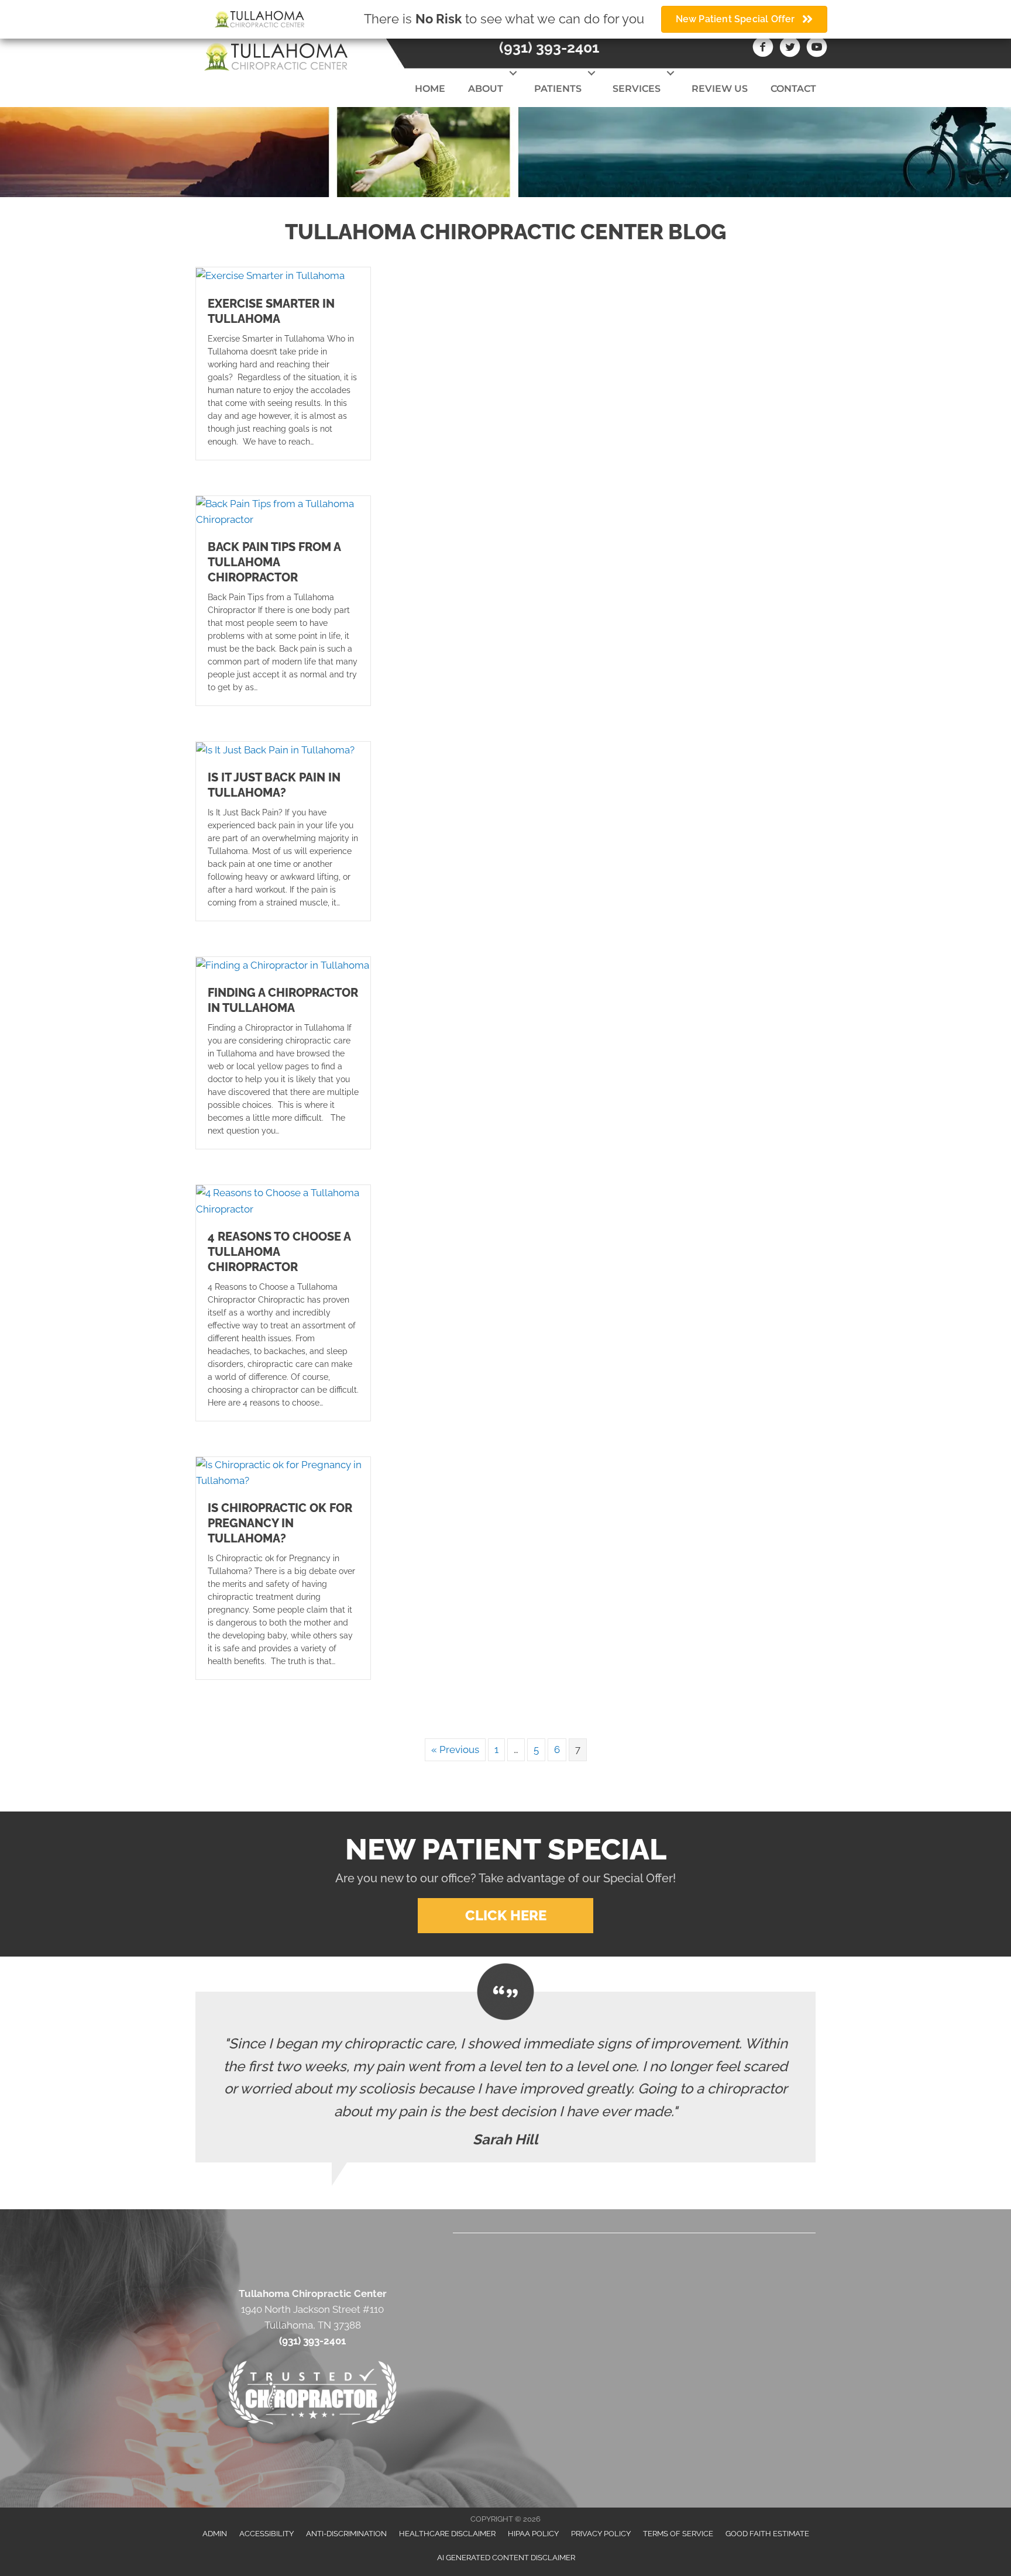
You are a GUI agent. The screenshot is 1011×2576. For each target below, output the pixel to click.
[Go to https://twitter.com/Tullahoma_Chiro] (790, 49)
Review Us (720, 89)
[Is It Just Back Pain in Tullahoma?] (275, 749)
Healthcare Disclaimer (447, 2534)
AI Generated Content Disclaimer (506, 2558)
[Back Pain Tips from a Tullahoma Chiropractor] (283, 511)
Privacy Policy (601, 2534)
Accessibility (266, 2534)
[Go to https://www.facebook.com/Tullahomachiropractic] (763, 49)
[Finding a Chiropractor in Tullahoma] (283, 965)
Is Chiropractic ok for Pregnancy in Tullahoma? (280, 1523)
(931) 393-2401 (549, 47)
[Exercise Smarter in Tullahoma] (270, 275)
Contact (793, 89)
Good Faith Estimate (767, 2534)
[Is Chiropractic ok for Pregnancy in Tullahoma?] (283, 1472)
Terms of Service (678, 2534)
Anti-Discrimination (346, 2534)
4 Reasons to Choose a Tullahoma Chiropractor (279, 1252)
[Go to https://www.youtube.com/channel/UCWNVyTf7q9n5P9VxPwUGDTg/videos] (817, 49)
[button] (513, 73)
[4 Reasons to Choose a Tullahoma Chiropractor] (283, 1200)
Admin (215, 2534)
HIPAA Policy (533, 2534)
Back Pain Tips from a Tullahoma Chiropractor (274, 562)
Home (430, 89)
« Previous (455, 1750)
